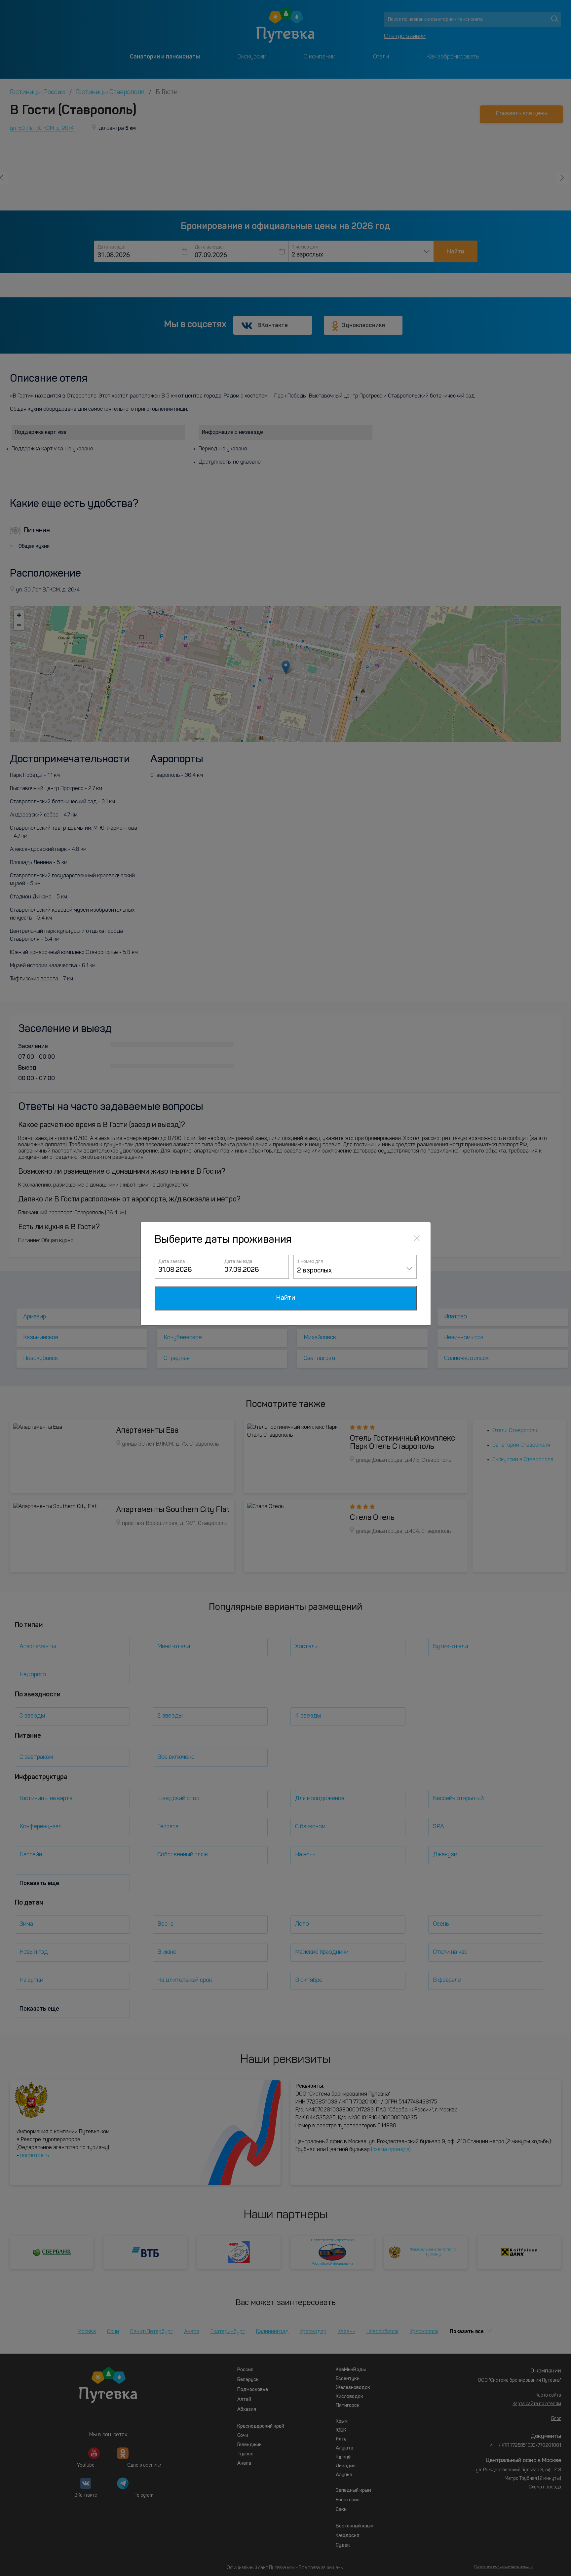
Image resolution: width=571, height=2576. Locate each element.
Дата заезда (172, 1261)
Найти (286, 1298)
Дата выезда (238, 1261)
